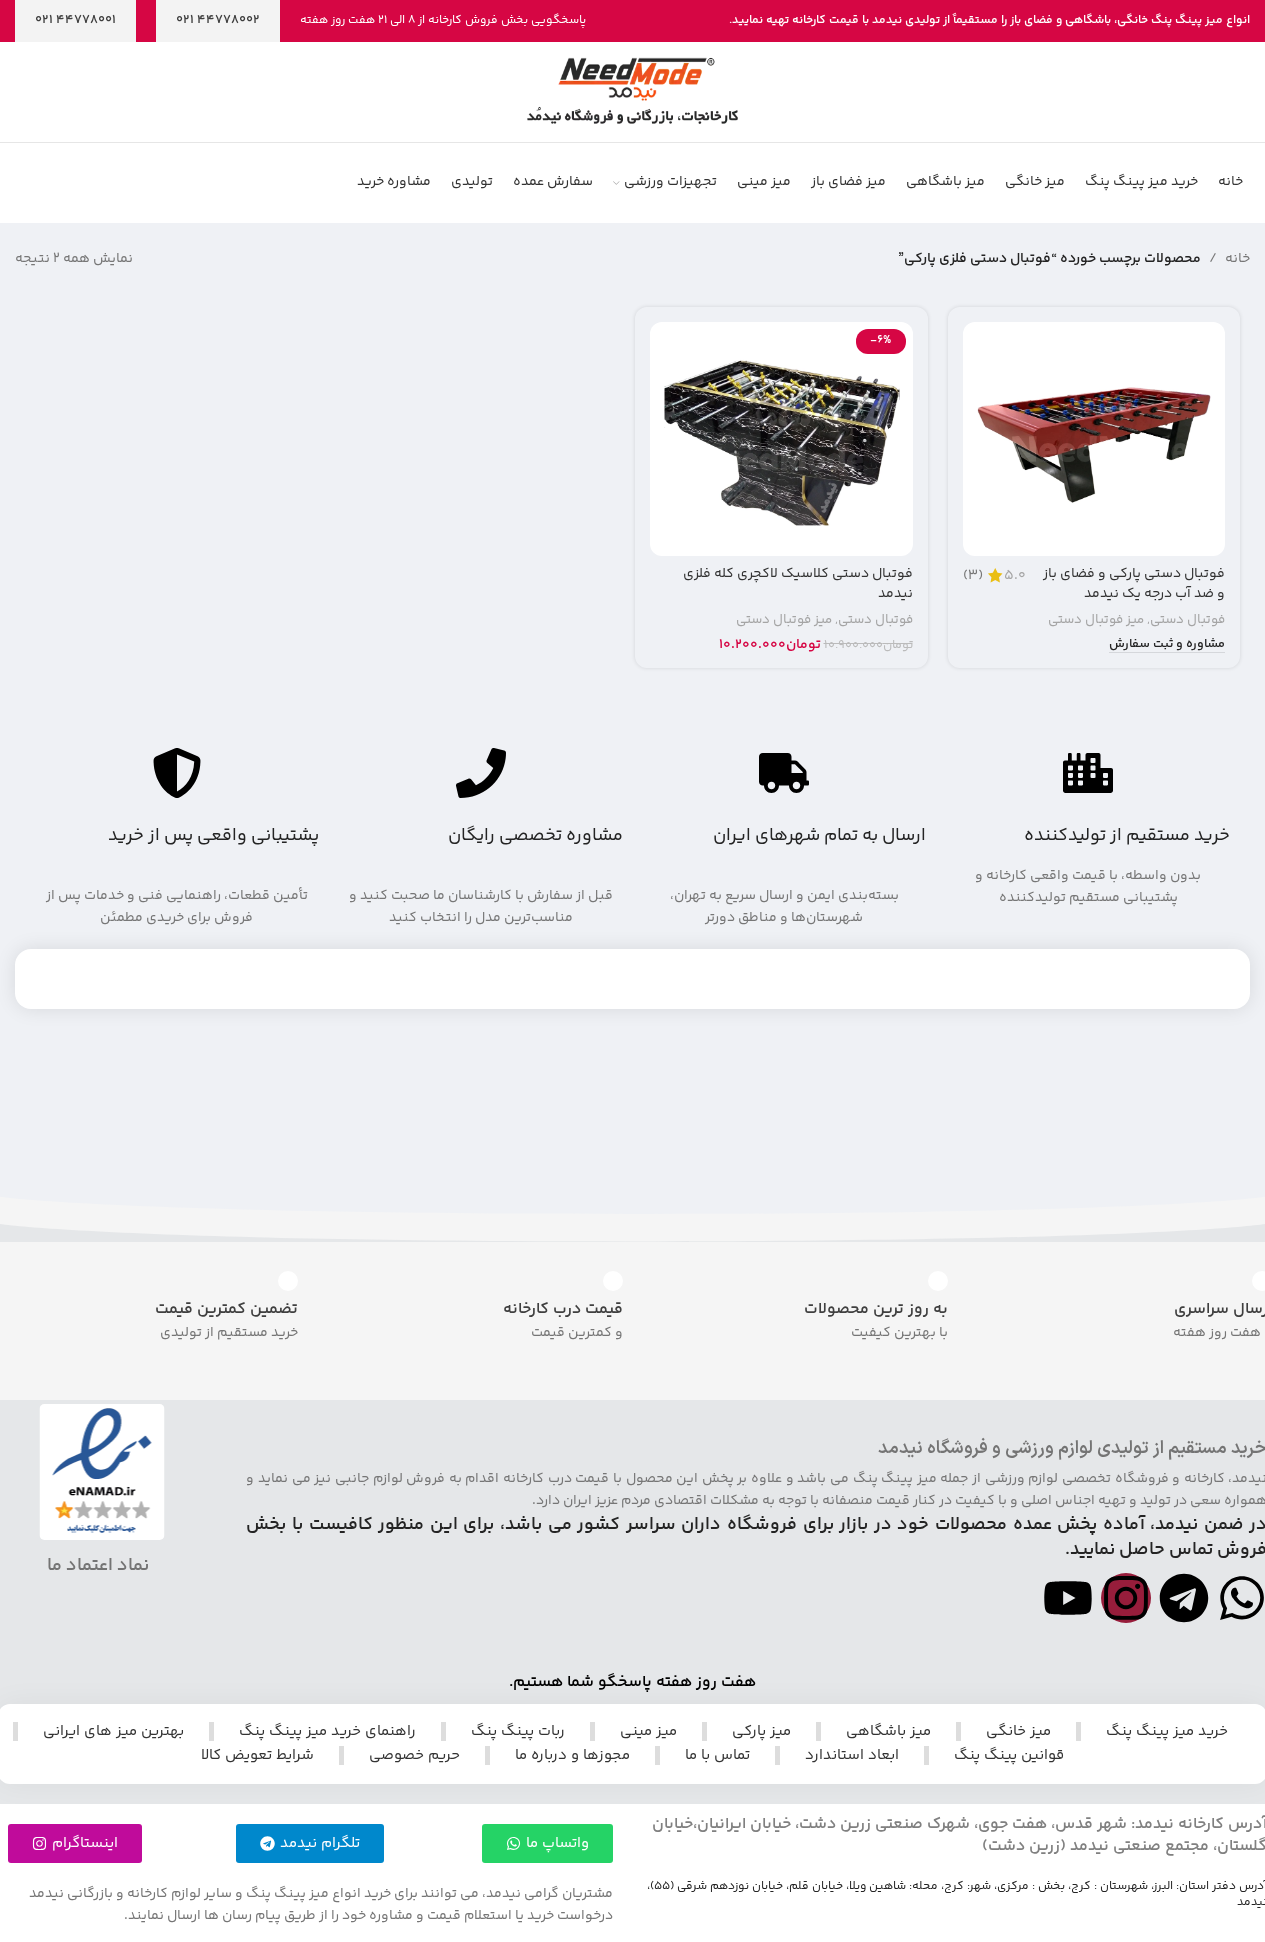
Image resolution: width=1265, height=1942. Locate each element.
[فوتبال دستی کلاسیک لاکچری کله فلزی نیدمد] (781, 439)
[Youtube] (1068, 1598)
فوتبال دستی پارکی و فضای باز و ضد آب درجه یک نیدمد (1134, 584)
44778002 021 (218, 20)
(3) (973, 576)
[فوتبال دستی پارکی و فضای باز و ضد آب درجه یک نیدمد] (1094, 439)
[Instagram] (1126, 1598)
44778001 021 (75, 20)
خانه (1237, 259)
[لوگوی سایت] (632, 92)
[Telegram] (1184, 1598)
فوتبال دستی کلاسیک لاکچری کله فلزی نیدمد (798, 584)
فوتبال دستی (1187, 620)
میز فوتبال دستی (1096, 620)
